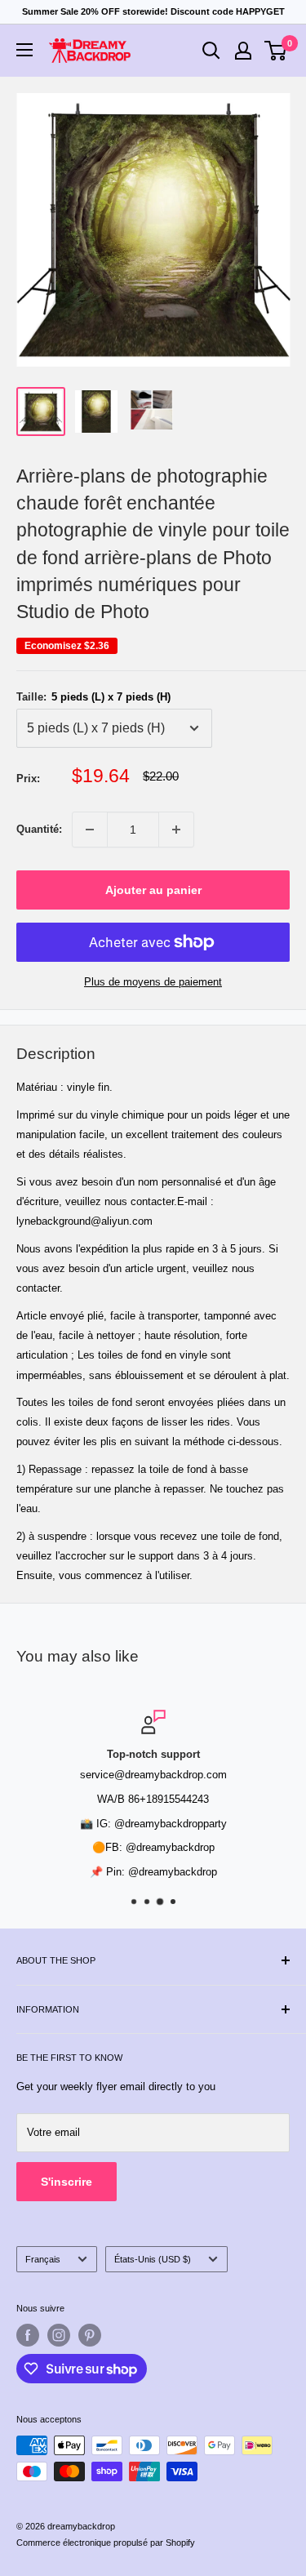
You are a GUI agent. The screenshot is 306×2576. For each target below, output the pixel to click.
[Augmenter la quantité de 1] (176, 830)
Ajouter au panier (153, 890)
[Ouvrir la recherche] (211, 51)
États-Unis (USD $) (153, 2259)
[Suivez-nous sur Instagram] (59, 2335)
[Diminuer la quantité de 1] (90, 830)
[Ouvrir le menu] (24, 50)
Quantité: (39, 829)
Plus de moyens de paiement (153, 982)
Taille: (93, 697)
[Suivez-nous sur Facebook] (28, 2335)
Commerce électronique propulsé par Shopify (106, 2543)
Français (43, 2259)
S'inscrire (67, 2182)
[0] (276, 51)
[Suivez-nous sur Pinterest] (90, 2335)
